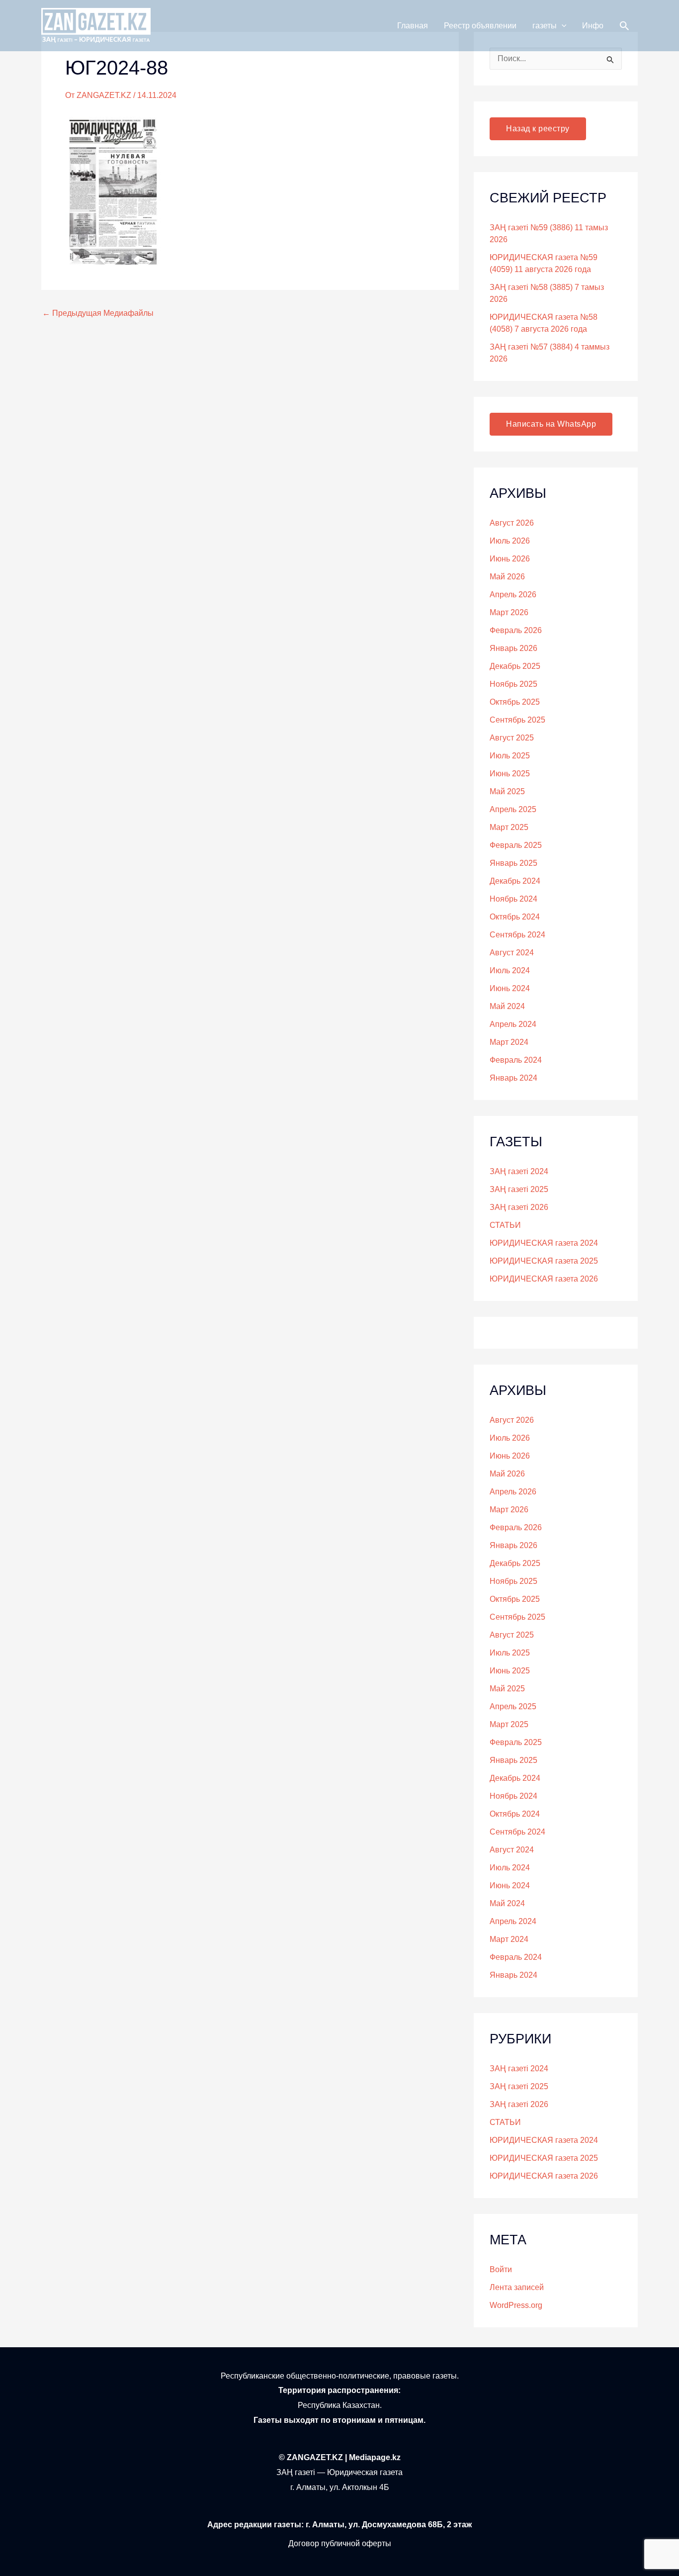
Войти (501, 2269)
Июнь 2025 (510, 774)
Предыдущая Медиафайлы (98, 313)
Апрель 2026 (513, 595)
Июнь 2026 (510, 559)
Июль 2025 (510, 756)
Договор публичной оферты (340, 2543)
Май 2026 (507, 577)
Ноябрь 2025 (513, 684)
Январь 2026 (513, 648)
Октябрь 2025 (515, 702)
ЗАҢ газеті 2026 (519, 1207)
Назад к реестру (538, 129)
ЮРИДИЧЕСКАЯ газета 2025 (544, 1261)
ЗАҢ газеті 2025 (519, 1189)
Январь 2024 (513, 1078)
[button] (562, 26)
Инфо (593, 26)
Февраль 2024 (516, 1060)
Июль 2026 (510, 541)
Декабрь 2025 (515, 666)
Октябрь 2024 (515, 917)
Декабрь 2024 (515, 881)
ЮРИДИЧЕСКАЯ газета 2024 (544, 1243)
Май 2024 (507, 1006)
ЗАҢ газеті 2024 (519, 1171)
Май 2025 (507, 791)
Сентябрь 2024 (517, 935)
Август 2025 (512, 738)
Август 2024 (512, 953)
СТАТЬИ (505, 1225)
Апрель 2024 (513, 1024)
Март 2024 (509, 1042)
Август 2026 (512, 523)
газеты (545, 26)
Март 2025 (509, 827)
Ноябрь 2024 (513, 899)
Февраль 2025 (516, 845)
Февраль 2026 (516, 630)
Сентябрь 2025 (517, 720)
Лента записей (517, 2287)
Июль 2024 (510, 970)
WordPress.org (516, 2305)
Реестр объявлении (480, 26)
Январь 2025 (513, 863)
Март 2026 (509, 612)
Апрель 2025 (513, 809)
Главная (413, 26)
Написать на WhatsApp (551, 424)
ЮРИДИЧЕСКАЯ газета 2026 (544, 1279)
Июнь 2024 (510, 988)
